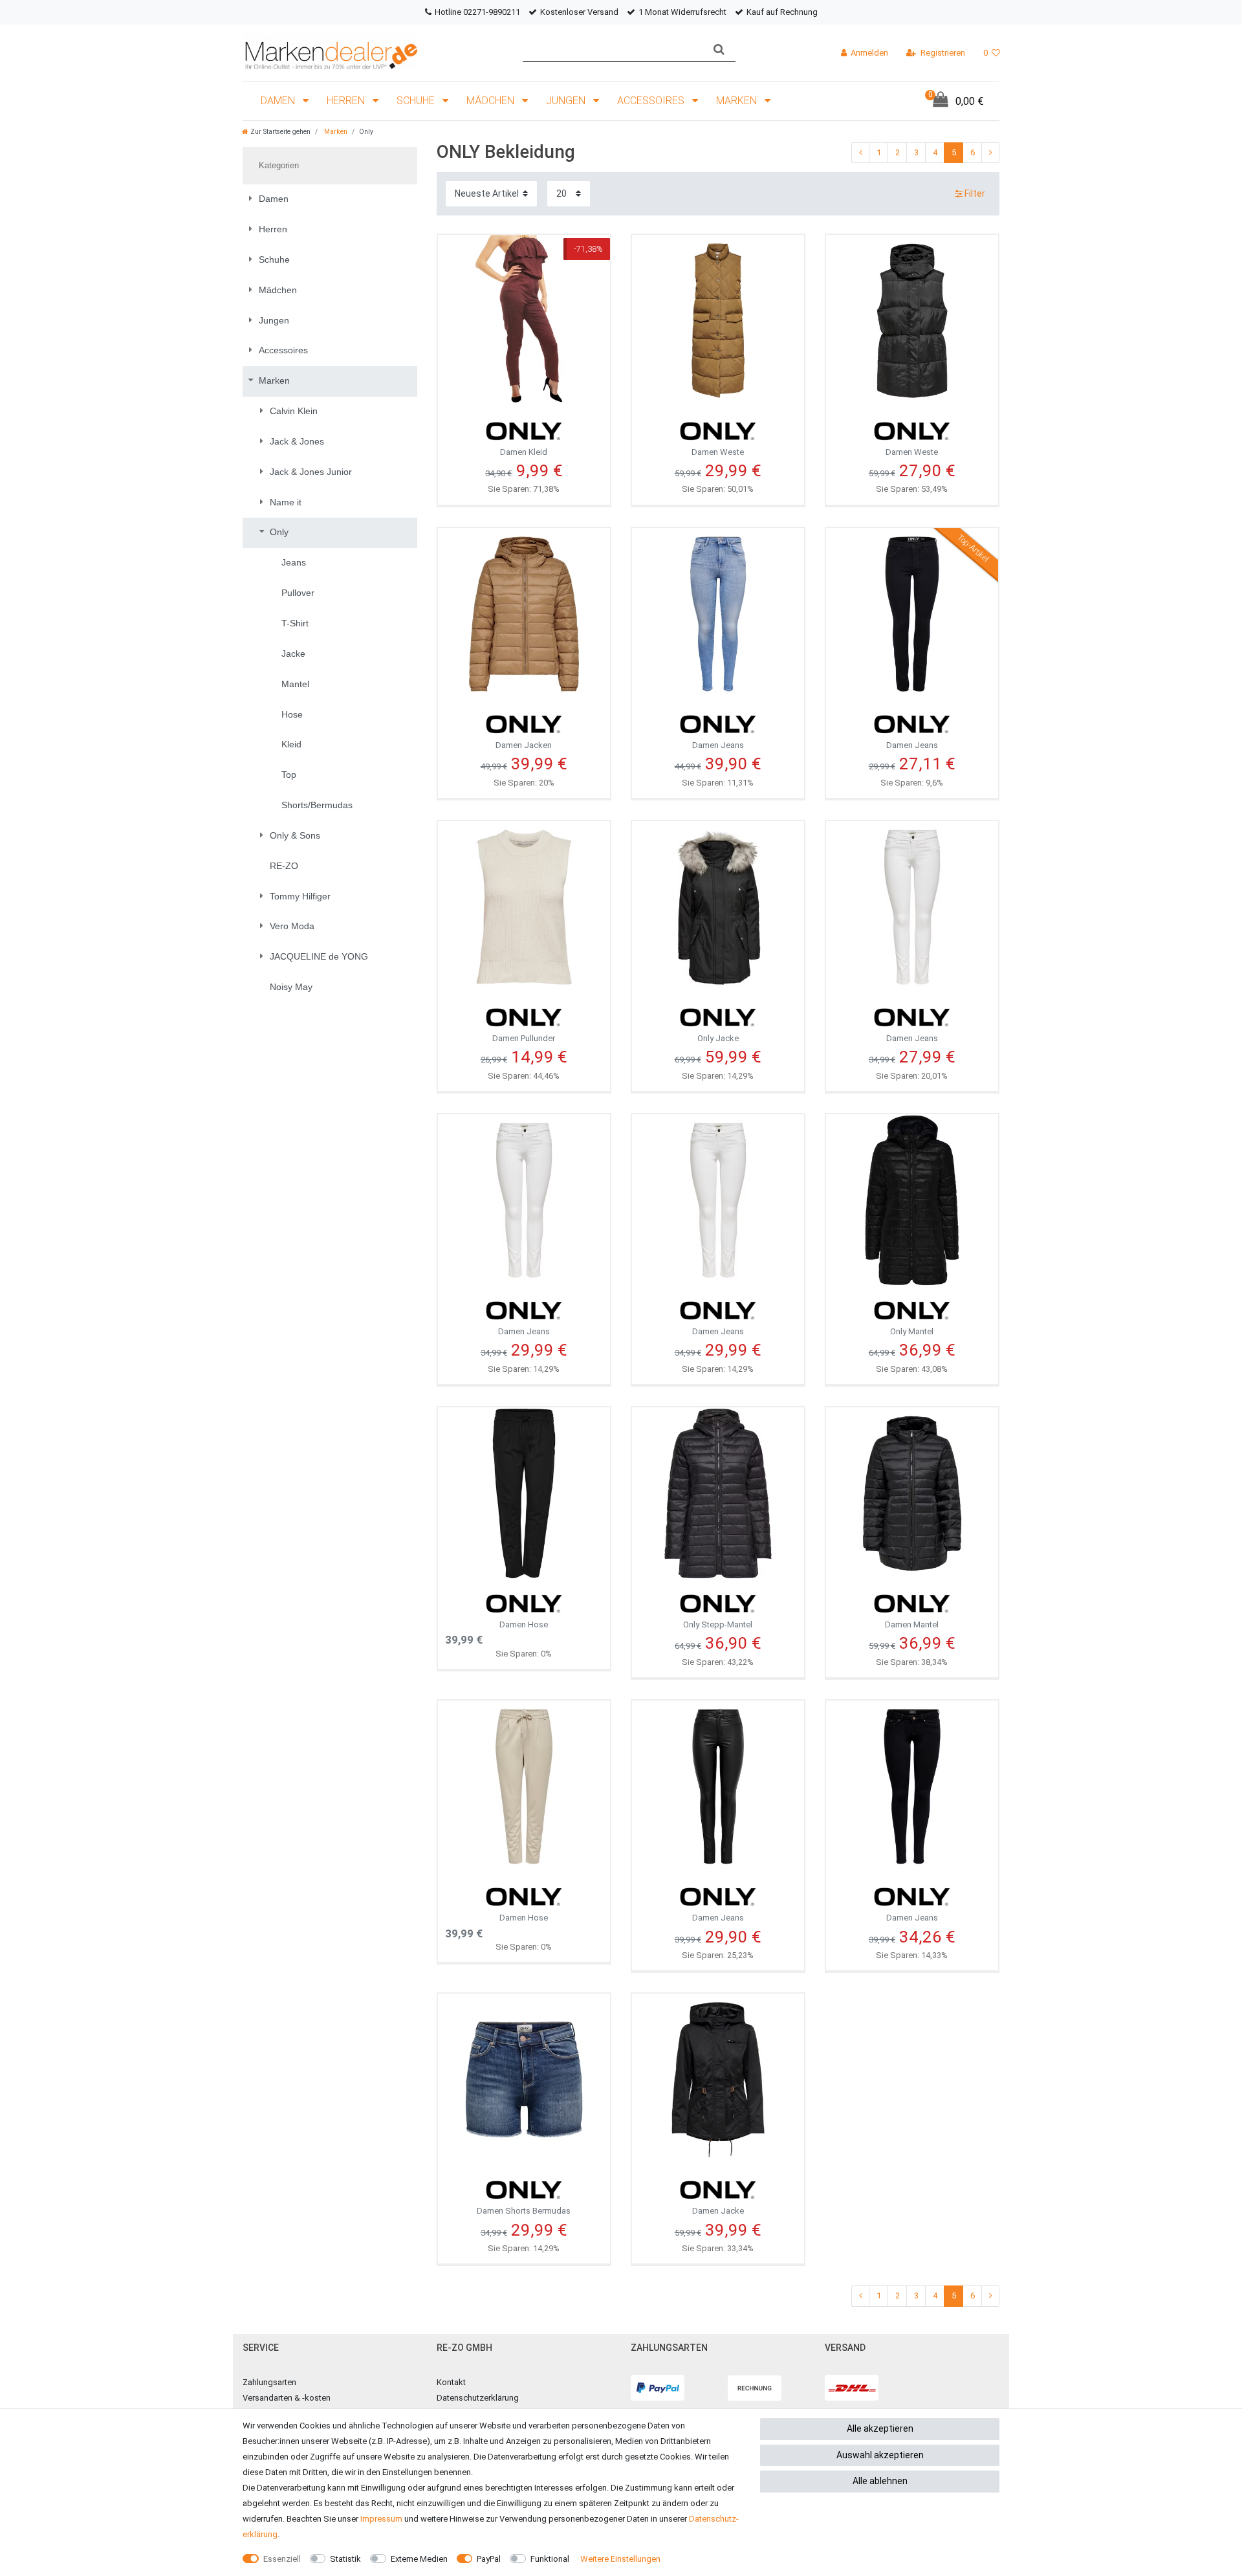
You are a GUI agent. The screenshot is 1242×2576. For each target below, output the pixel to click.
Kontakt (451, 2382)
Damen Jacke (718, 2211)
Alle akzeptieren (880, 2428)
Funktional (550, 2559)
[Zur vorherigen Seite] (860, 153)
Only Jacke (718, 1038)
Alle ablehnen (880, 2481)
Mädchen (492, 101)
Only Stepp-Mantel (718, 1624)
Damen (279, 101)
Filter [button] (975, 193)
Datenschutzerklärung (478, 2398)
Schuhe (417, 101)
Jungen (567, 101)
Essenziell (282, 2559)
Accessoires (652, 101)
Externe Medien (419, 2559)
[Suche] (719, 50)
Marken (738, 101)
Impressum (381, 2519)
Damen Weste (718, 452)
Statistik (345, 2559)
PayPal (489, 2559)
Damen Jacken (524, 745)
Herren (347, 101)
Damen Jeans (718, 745)
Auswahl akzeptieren (880, 2455)
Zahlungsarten (269, 2382)
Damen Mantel (912, 1624)
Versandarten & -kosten (287, 2398)
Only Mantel (912, 1331)
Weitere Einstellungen (620, 2559)
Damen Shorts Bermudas (524, 2211)
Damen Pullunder (524, 1038)
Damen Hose (524, 1624)
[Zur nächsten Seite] (990, 153)
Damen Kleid (524, 452)
